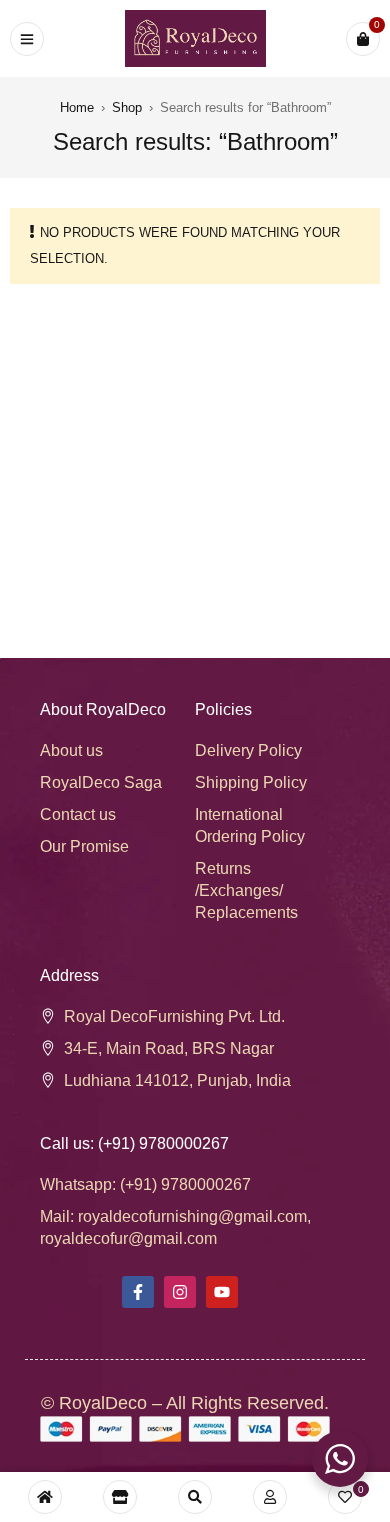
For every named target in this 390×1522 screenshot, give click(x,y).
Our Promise (84, 846)
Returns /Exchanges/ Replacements (246, 890)
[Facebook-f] (138, 1292)
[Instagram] (180, 1292)
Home (77, 107)
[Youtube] (222, 1292)
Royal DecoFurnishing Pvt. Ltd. (174, 1016)
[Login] (270, 1497)
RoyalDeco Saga (101, 782)
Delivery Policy (248, 750)
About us (71, 750)
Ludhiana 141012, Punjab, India (177, 1080)
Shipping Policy (251, 782)
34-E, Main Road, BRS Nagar (169, 1048)
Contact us (78, 814)
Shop (127, 107)
